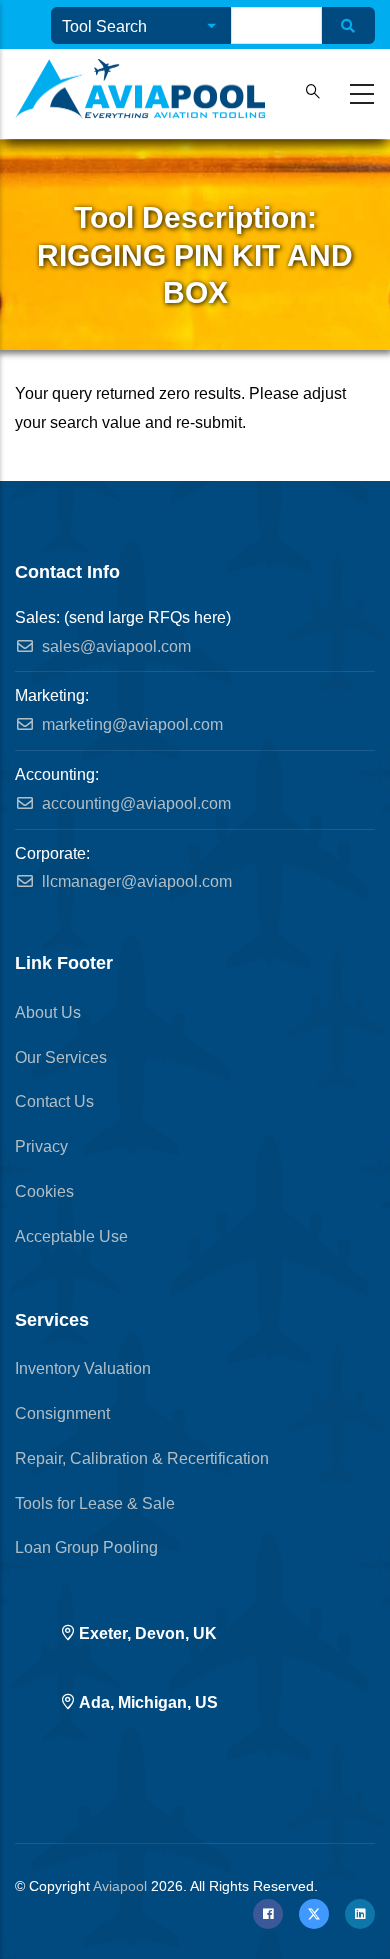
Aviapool (120, 1886)
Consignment (62, 1413)
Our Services (61, 1057)
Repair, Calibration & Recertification (142, 1458)
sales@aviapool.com (114, 646)
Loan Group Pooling (86, 1547)
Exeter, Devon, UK (148, 1633)
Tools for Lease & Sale (95, 1503)
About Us (48, 1012)
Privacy (41, 1146)
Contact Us (54, 1101)
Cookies (44, 1191)
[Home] (140, 89)
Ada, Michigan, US (148, 1702)
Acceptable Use (71, 1236)
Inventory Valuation (83, 1368)
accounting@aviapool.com (134, 803)
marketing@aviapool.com (130, 724)
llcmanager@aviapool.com (135, 881)
